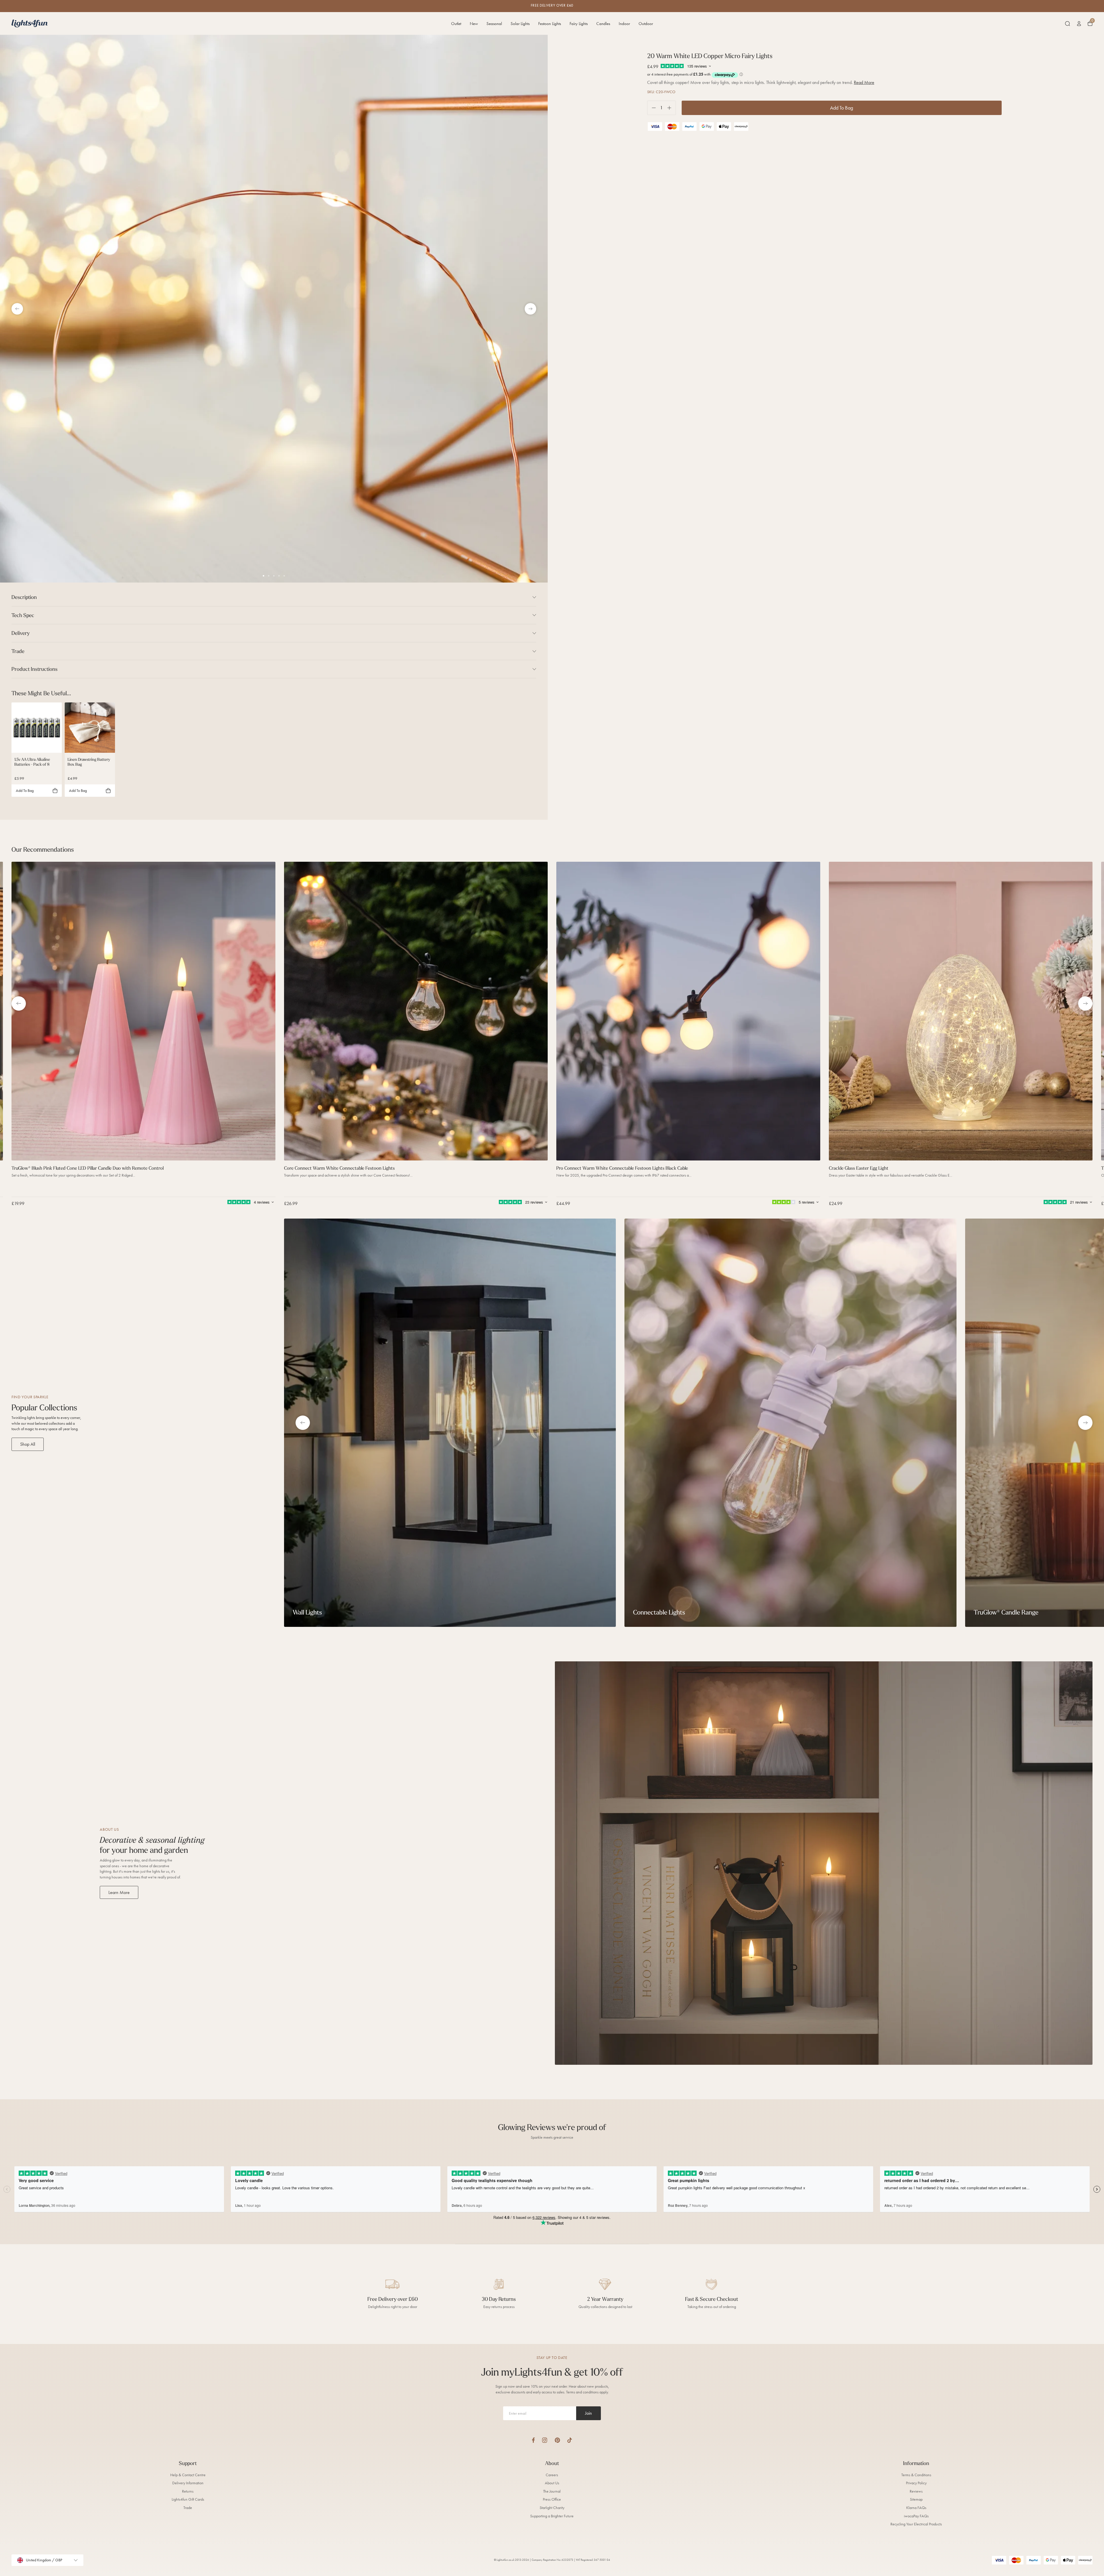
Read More (864, 82)
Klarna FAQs (916, 2508)
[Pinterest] (557, 2440)
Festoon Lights (550, 24)
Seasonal (494, 24)
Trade (188, 2508)
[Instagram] (545, 2440)
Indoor (624, 24)
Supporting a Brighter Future (552, 2516)
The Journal (552, 2491)
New (474, 24)
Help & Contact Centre (188, 2475)
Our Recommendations (43, 849)
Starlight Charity (552, 2508)
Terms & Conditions (916, 2475)
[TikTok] (570, 2440)
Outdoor (646, 24)
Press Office (552, 2499)
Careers (552, 2475)
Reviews (916, 2491)
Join (589, 2413)
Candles (603, 24)
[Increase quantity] (671, 108)
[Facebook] (533, 2440)
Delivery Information (188, 2483)
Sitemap (916, 2499)
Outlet (456, 24)
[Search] (1067, 24)
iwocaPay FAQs (916, 2516)
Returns (188, 2491)
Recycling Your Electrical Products (916, 2524)
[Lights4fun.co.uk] (30, 23)
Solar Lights (520, 24)
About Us (552, 2483)
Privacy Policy (916, 2483)
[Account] (1079, 24)
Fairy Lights (579, 24)
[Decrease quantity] (652, 108)
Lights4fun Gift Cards (188, 2499)
